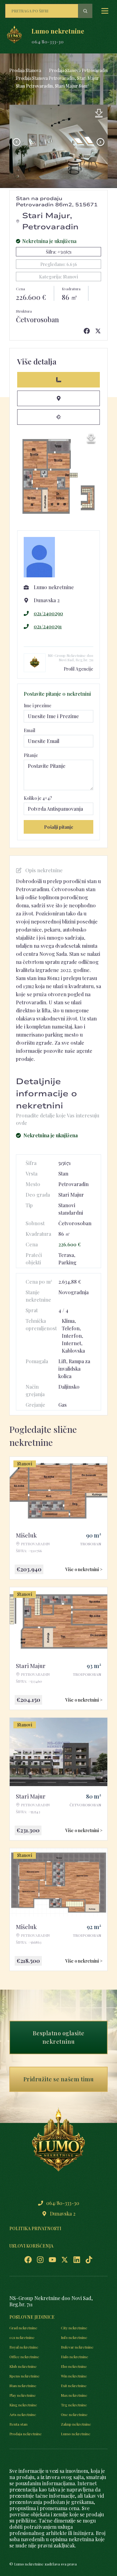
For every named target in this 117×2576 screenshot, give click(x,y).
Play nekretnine (23, 2395)
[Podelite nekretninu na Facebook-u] (87, 331)
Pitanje (31, 755)
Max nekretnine (74, 2395)
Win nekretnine (74, 2376)
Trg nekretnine (74, 2405)
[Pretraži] (85, 11)
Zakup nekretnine (76, 2424)
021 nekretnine (22, 2337)
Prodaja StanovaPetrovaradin (78, 70)
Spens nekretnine (24, 2376)
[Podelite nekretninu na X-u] (98, 331)
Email (29, 730)
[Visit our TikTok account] (89, 2260)
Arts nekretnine (23, 2414)
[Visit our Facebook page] (28, 2260)
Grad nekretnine (23, 2328)
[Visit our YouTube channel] (52, 2260)
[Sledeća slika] (100, 142)
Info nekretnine (74, 2337)
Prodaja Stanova (25, 70)
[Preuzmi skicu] (91, 438)
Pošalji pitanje (59, 827)
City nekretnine (74, 2328)
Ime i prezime (38, 706)
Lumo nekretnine (76, 2434)
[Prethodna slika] (17, 142)
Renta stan (18, 2424)
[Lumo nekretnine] (14, 36)
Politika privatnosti (35, 2228)
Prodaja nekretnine (26, 2434)
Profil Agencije (78, 669)
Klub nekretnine (23, 2366)
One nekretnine (74, 2414)
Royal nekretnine (24, 2347)
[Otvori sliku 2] (58, 142)
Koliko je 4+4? (38, 798)
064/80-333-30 (48, 42)
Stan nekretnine (23, 2386)
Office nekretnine (24, 2357)
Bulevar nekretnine (77, 2347)
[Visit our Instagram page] (40, 2260)
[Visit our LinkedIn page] (77, 2260)
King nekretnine (23, 2405)
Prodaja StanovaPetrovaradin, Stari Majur (57, 78)
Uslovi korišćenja (31, 2246)
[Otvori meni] (105, 11)
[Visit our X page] (65, 2260)
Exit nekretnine (74, 2386)
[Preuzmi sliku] (99, 113)
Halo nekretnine (75, 2357)
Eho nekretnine (74, 2366)
